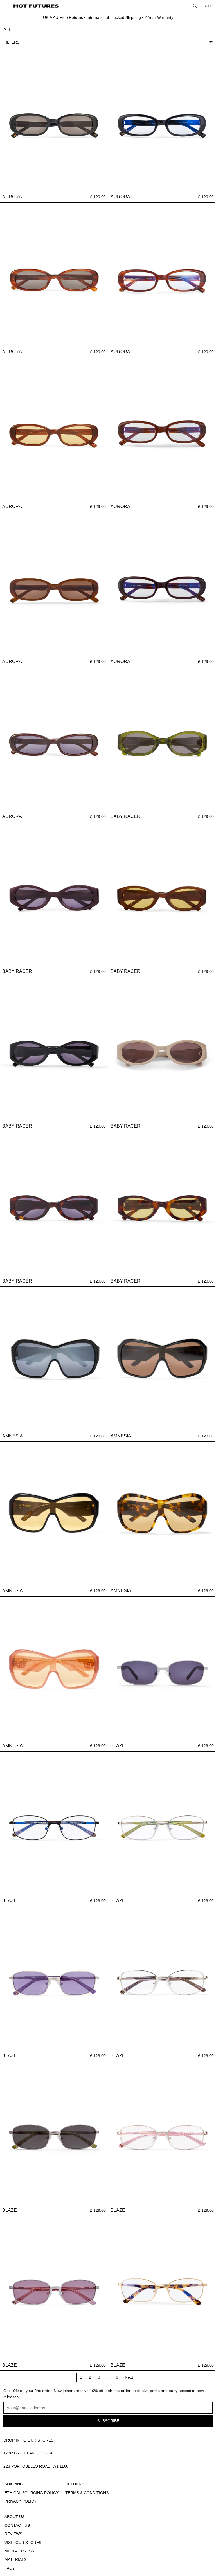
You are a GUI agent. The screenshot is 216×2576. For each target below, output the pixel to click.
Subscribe (104, 2561)
